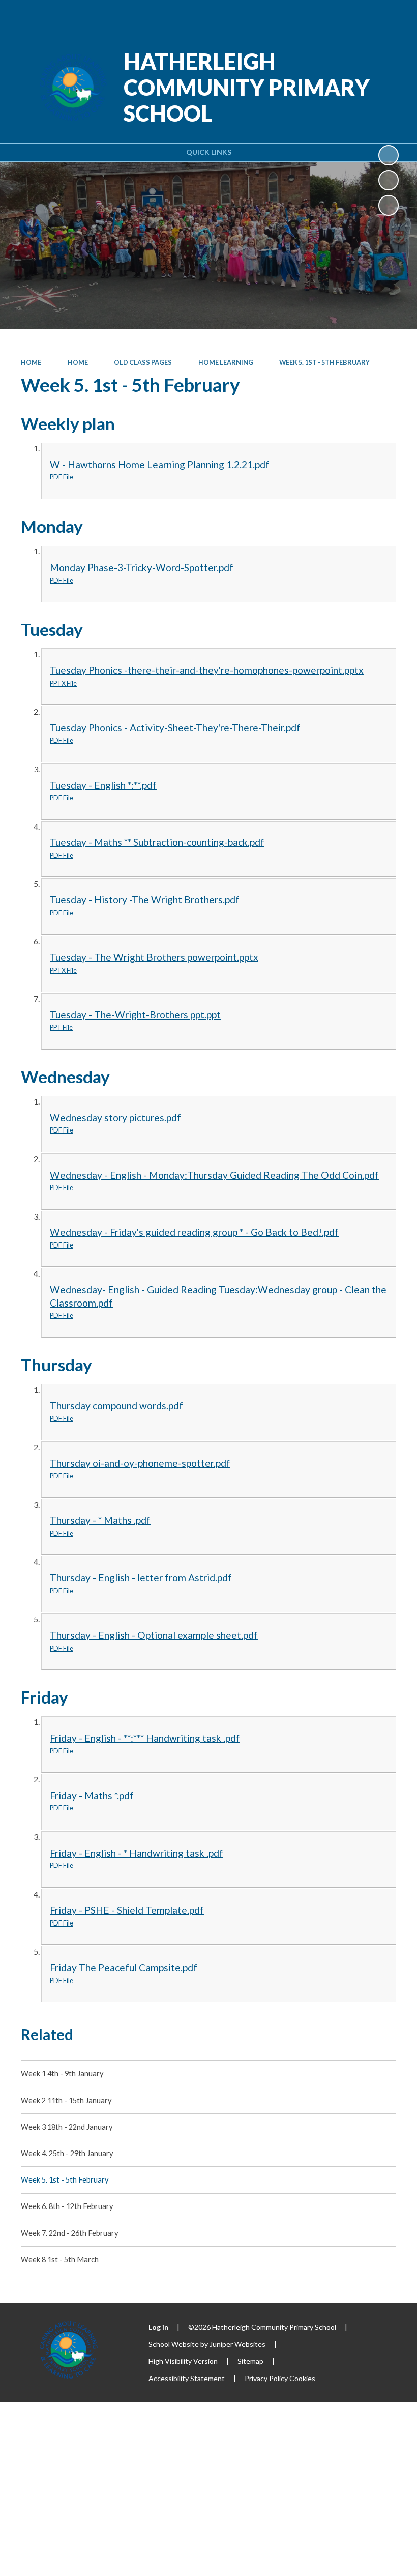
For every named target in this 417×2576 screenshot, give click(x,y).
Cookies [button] (302, 2378)
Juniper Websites (237, 2344)
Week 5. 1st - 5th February (324, 362)
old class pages (143, 362)
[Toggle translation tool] (336, 16)
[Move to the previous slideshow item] (389, 180)
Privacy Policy (266, 2378)
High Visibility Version (183, 2361)
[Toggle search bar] (364, 16)
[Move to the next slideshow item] (389, 205)
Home (31, 362)
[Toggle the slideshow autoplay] (389, 155)
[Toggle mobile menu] (394, 16)
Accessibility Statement (187, 2378)
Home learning (226, 362)
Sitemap (250, 2361)
